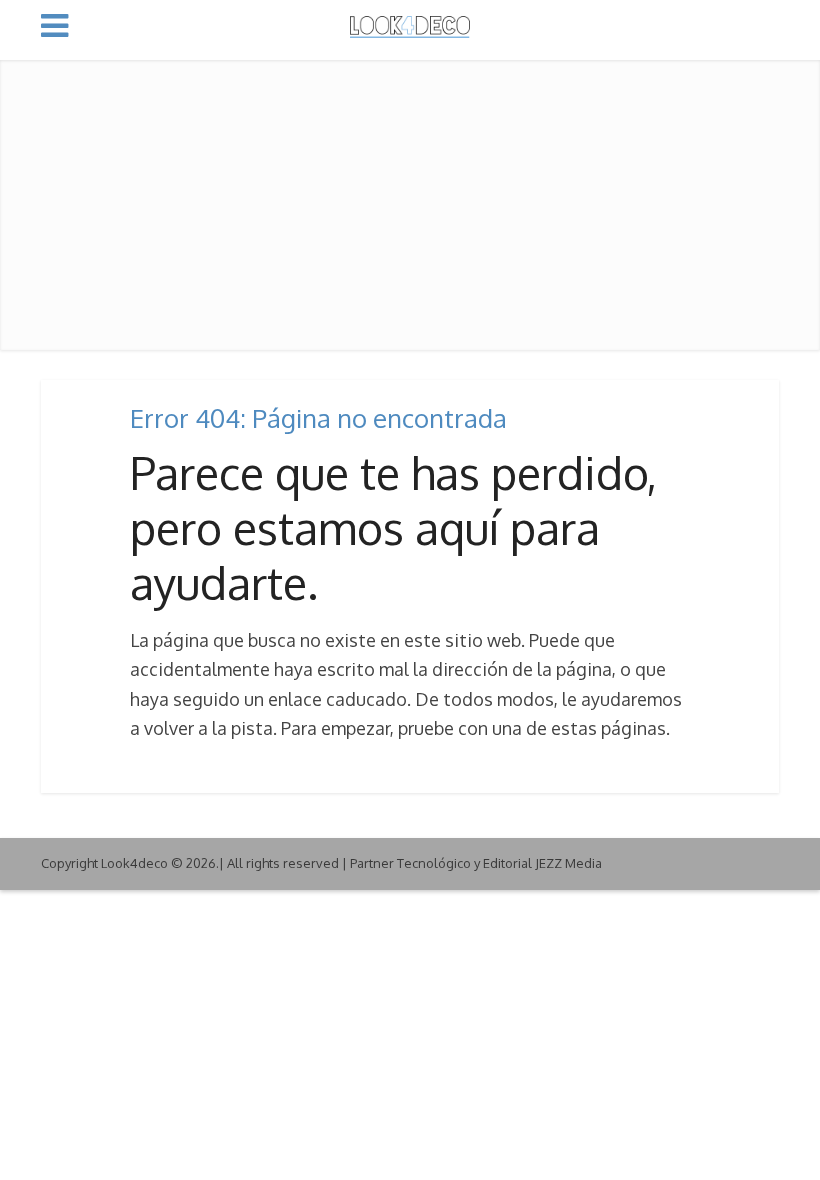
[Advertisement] (410, 200)
